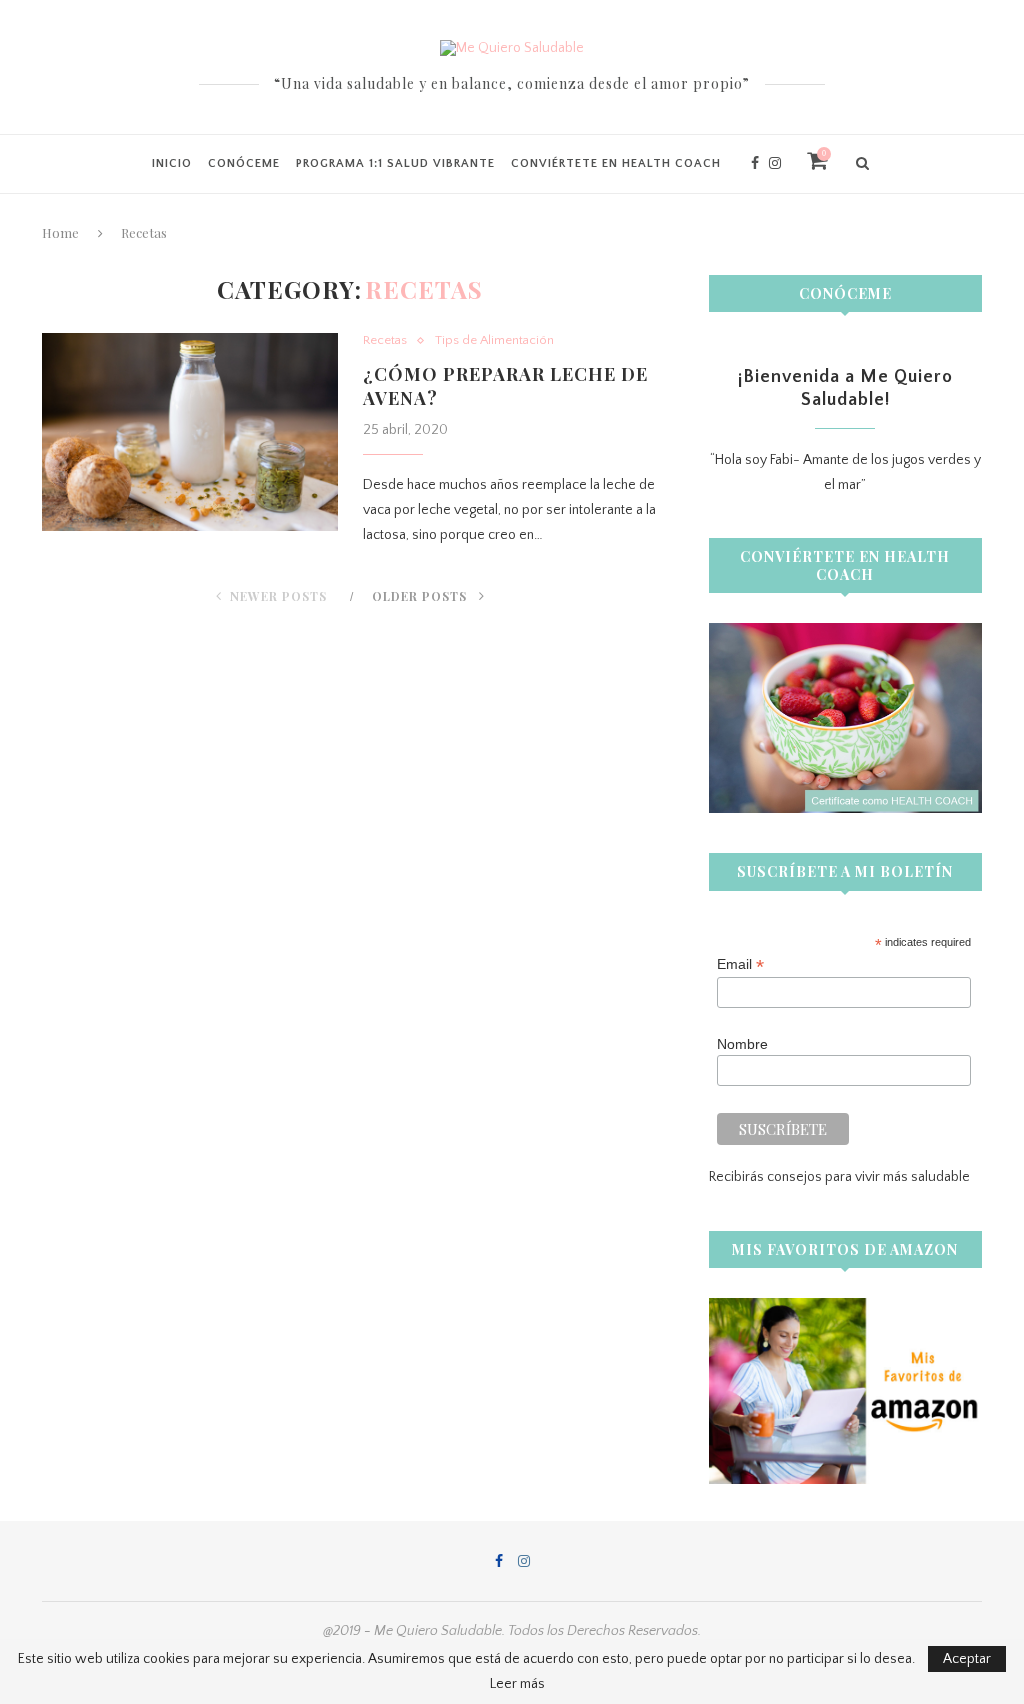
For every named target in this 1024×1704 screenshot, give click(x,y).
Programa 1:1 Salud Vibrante (395, 163)
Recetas (385, 340)
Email (740, 964)
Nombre (742, 1044)
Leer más (517, 1684)
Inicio (172, 163)
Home (60, 232)
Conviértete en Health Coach (616, 163)
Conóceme (244, 163)
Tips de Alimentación (494, 340)
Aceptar (967, 1659)
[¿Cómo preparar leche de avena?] (190, 432)
